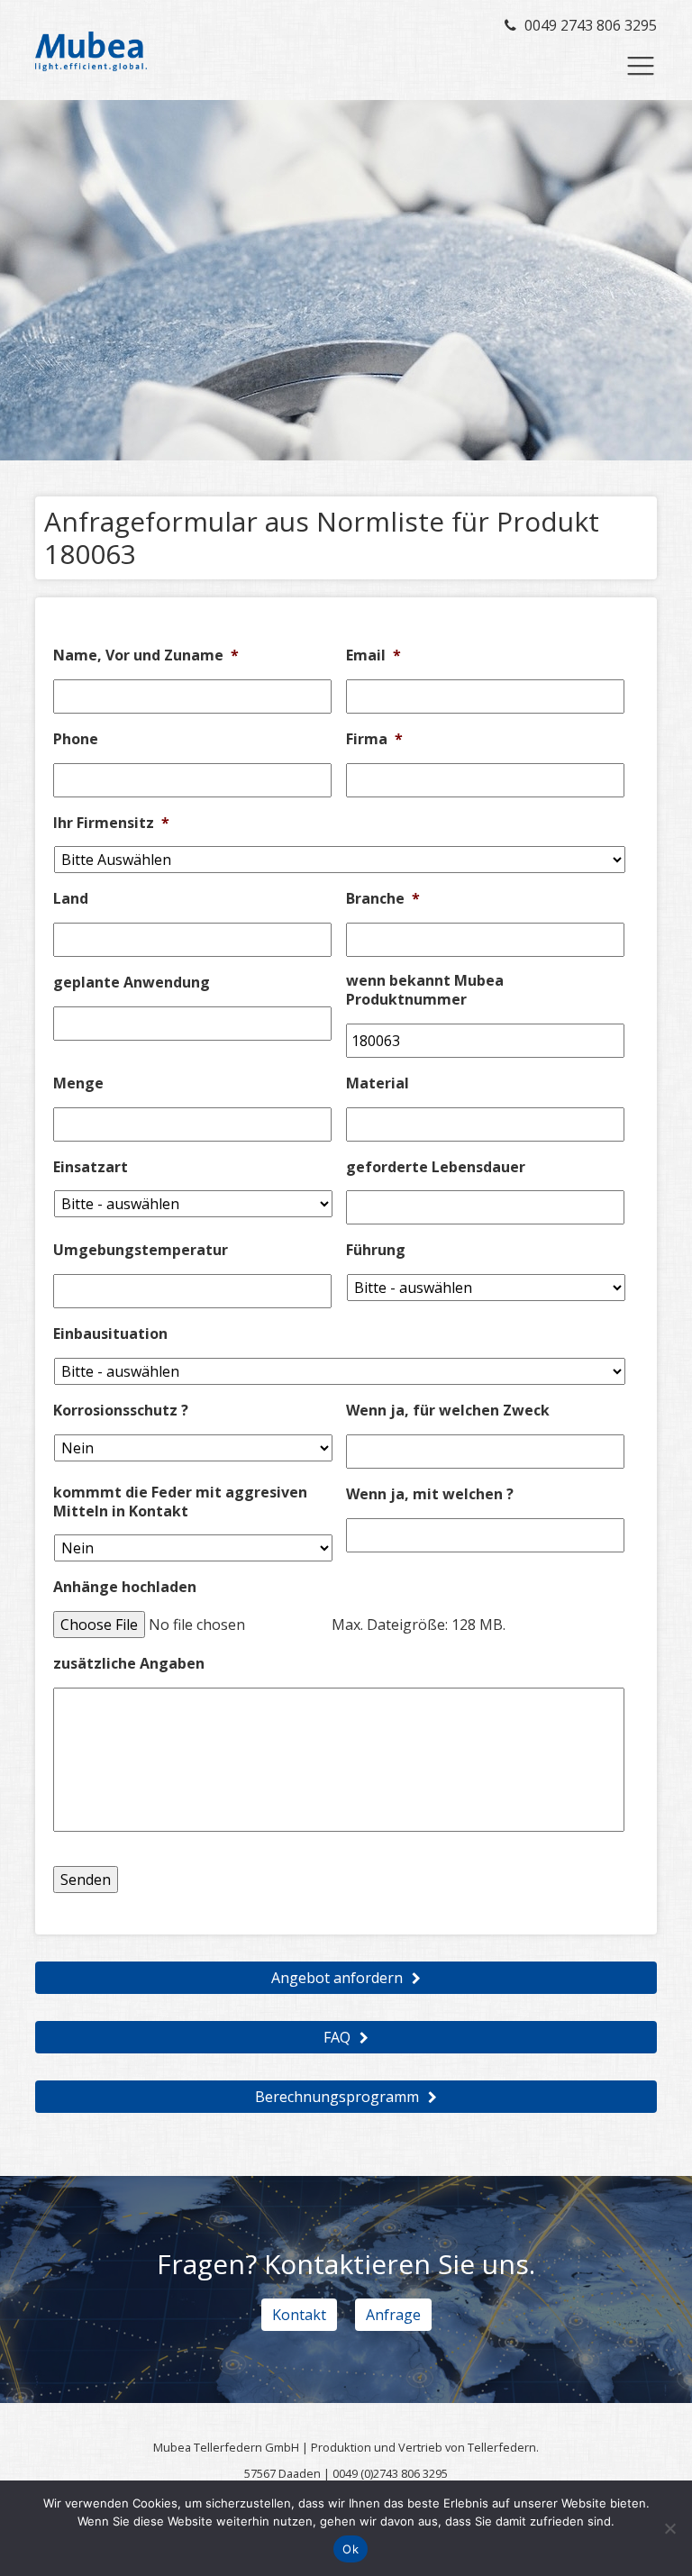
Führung (376, 1250)
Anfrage (393, 2315)
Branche (383, 899)
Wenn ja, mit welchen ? (430, 1494)
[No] (669, 2528)
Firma (374, 739)
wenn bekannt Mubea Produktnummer (425, 990)
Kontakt (299, 2315)
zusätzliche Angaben (129, 1664)
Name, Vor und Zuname (146, 655)
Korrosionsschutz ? (121, 1411)
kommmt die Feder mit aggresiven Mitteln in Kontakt (180, 1502)
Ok (351, 2549)
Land (71, 899)
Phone (76, 739)
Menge (78, 1083)
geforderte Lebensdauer (436, 1167)
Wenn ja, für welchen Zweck (448, 1411)
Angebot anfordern (337, 1978)
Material (378, 1083)
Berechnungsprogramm (337, 2097)
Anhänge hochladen (125, 1587)
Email (373, 655)
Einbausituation (110, 1334)
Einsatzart (91, 1167)
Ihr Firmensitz (111, 823)
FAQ (337, 2037)
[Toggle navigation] (641, 66)
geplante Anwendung (132, 983)
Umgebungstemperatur (141, 1250)
